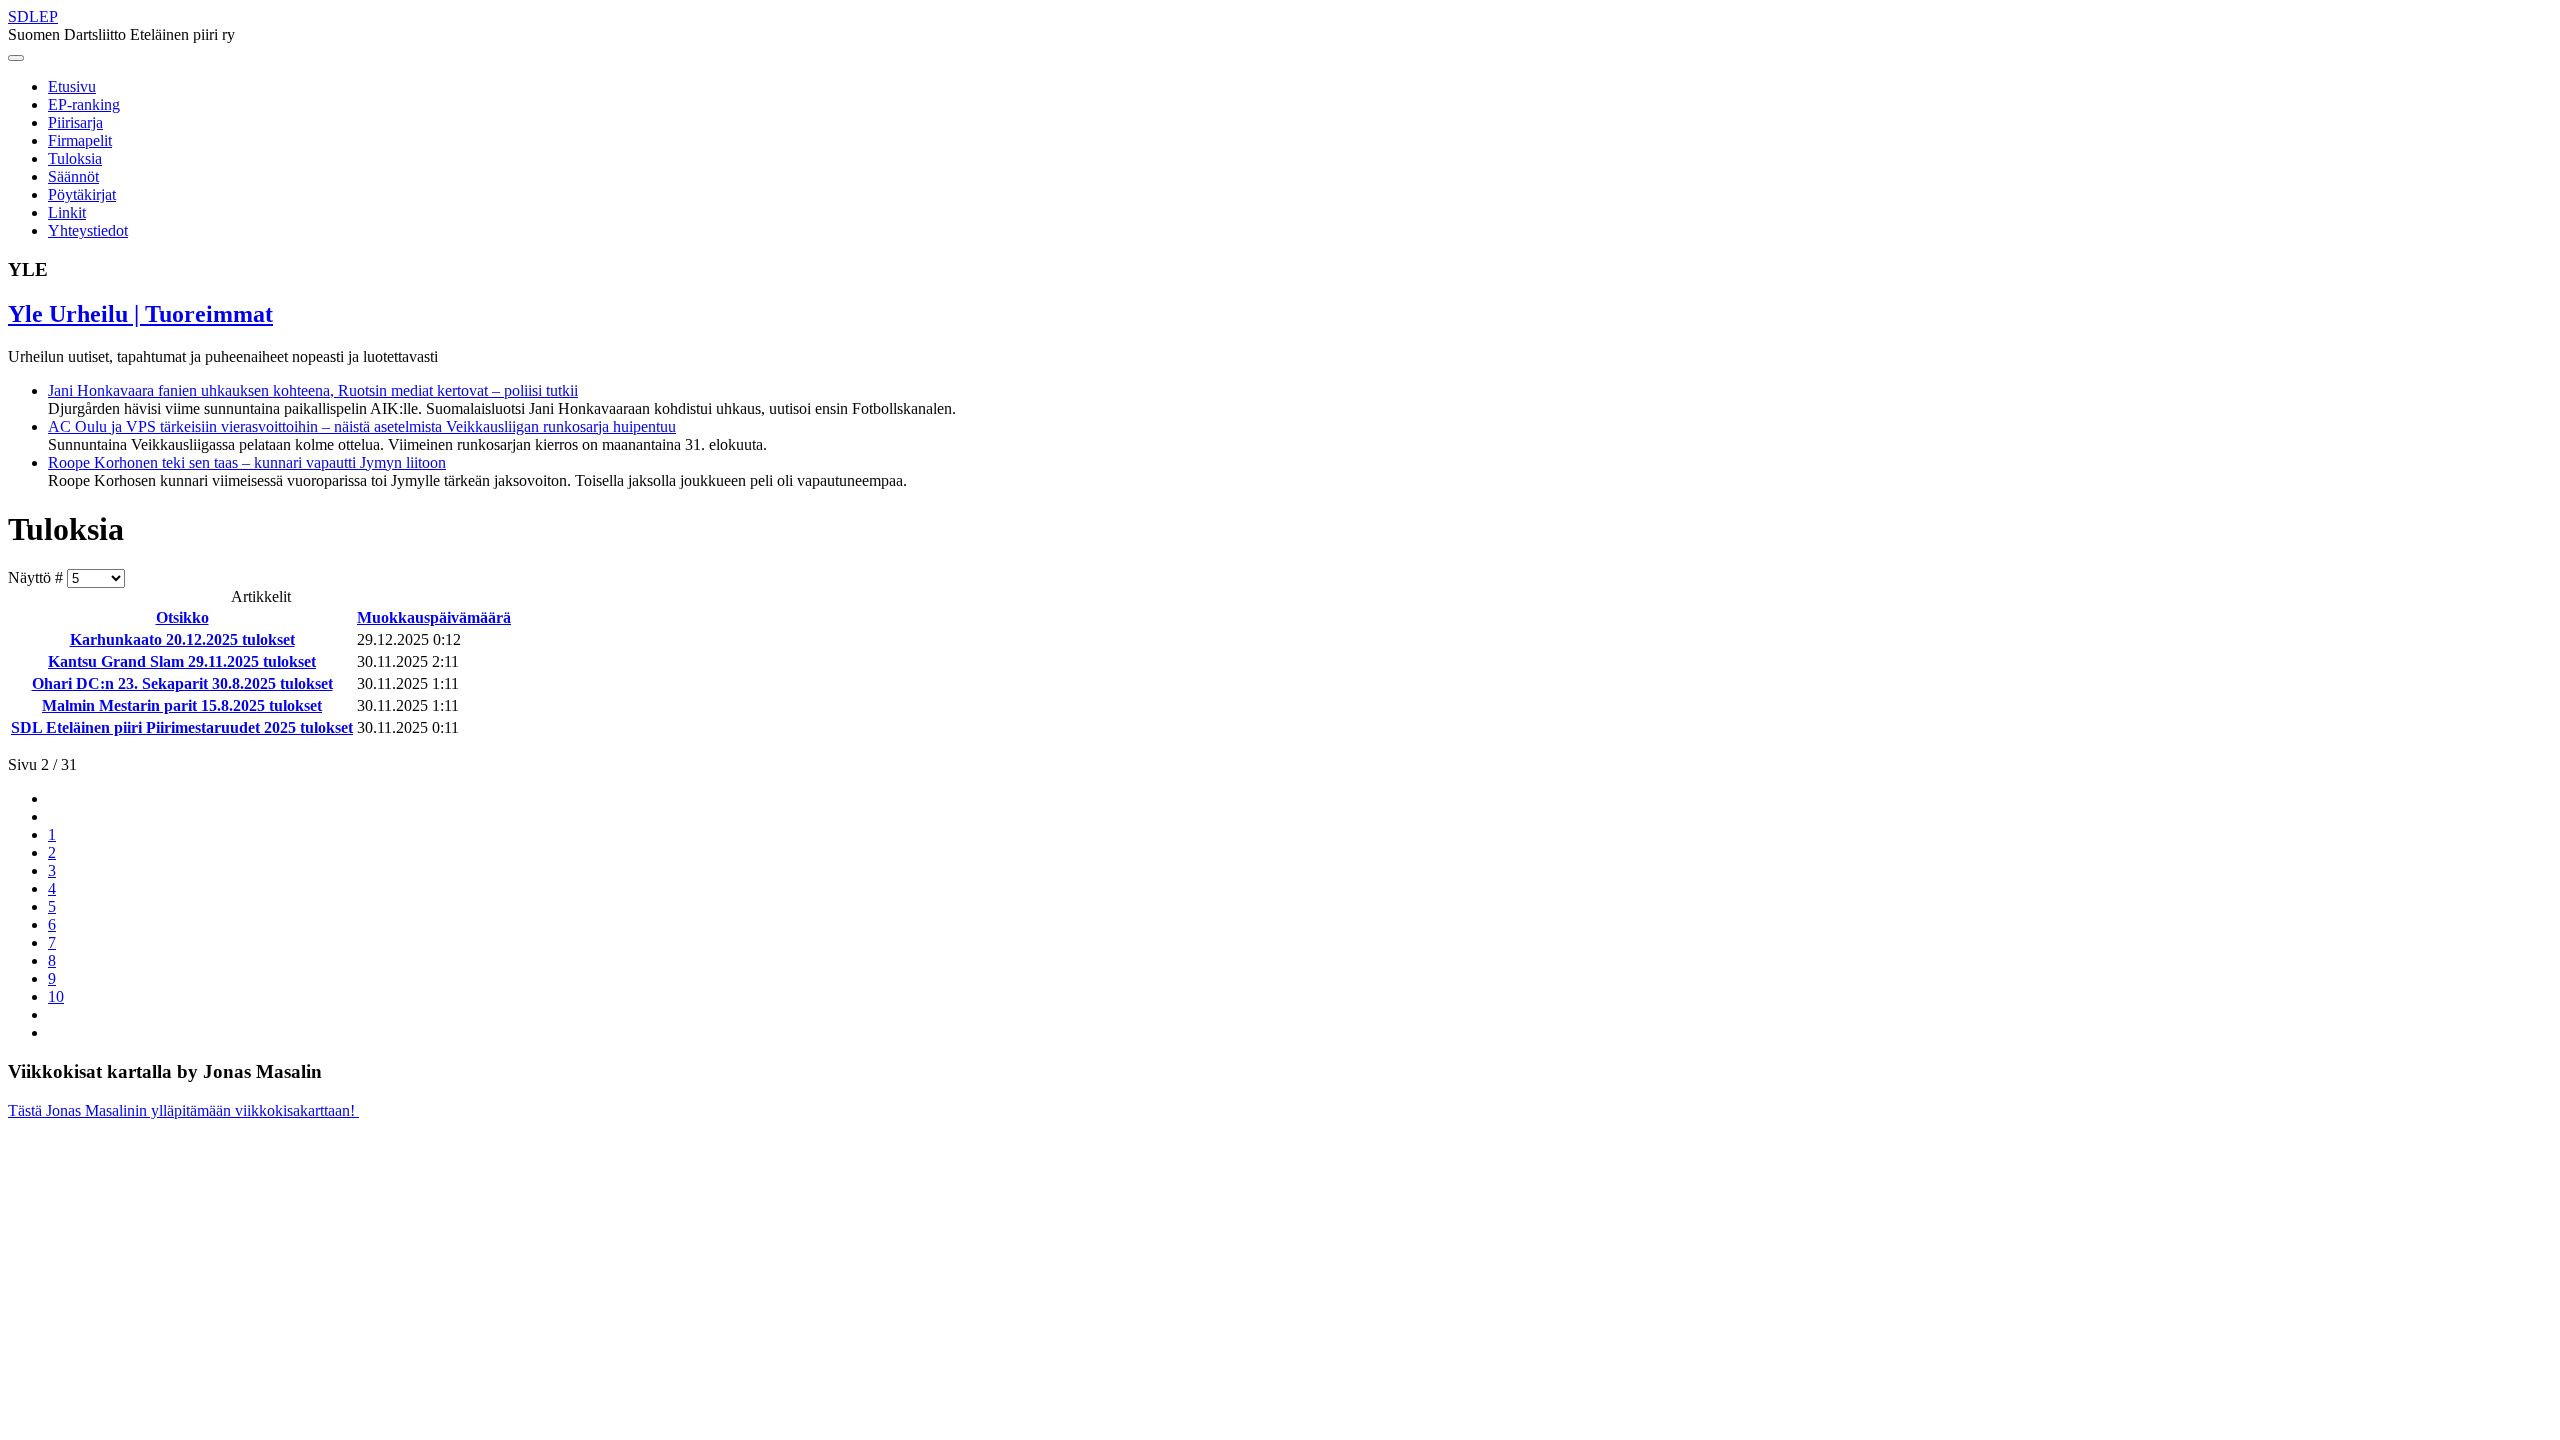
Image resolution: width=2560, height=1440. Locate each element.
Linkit (67, 212)
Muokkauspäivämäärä (434, 617)
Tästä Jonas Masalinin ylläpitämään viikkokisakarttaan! (183, 1110)
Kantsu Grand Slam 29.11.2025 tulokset (182, 661)
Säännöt (73, 176)
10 (56, 996)
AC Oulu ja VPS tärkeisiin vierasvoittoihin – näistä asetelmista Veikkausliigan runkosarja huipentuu (362, 426)
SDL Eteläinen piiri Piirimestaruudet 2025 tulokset (182, 727)
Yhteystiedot (88, 230)
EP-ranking (84, 104)
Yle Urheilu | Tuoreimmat (140, 314)
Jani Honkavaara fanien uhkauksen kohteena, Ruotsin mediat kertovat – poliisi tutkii (313, 390)
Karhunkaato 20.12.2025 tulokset (182, 639)
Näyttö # (37, 577)
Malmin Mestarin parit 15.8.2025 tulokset (182, 705)
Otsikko (182, 617)
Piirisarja (75, 122)
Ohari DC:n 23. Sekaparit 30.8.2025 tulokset (182, 683)
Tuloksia (75, 158)
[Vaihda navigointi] (16, 58)
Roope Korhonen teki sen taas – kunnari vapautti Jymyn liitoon (247, 462)
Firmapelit (80, 140)
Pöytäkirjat (82, 194)
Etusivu (72, 86)
